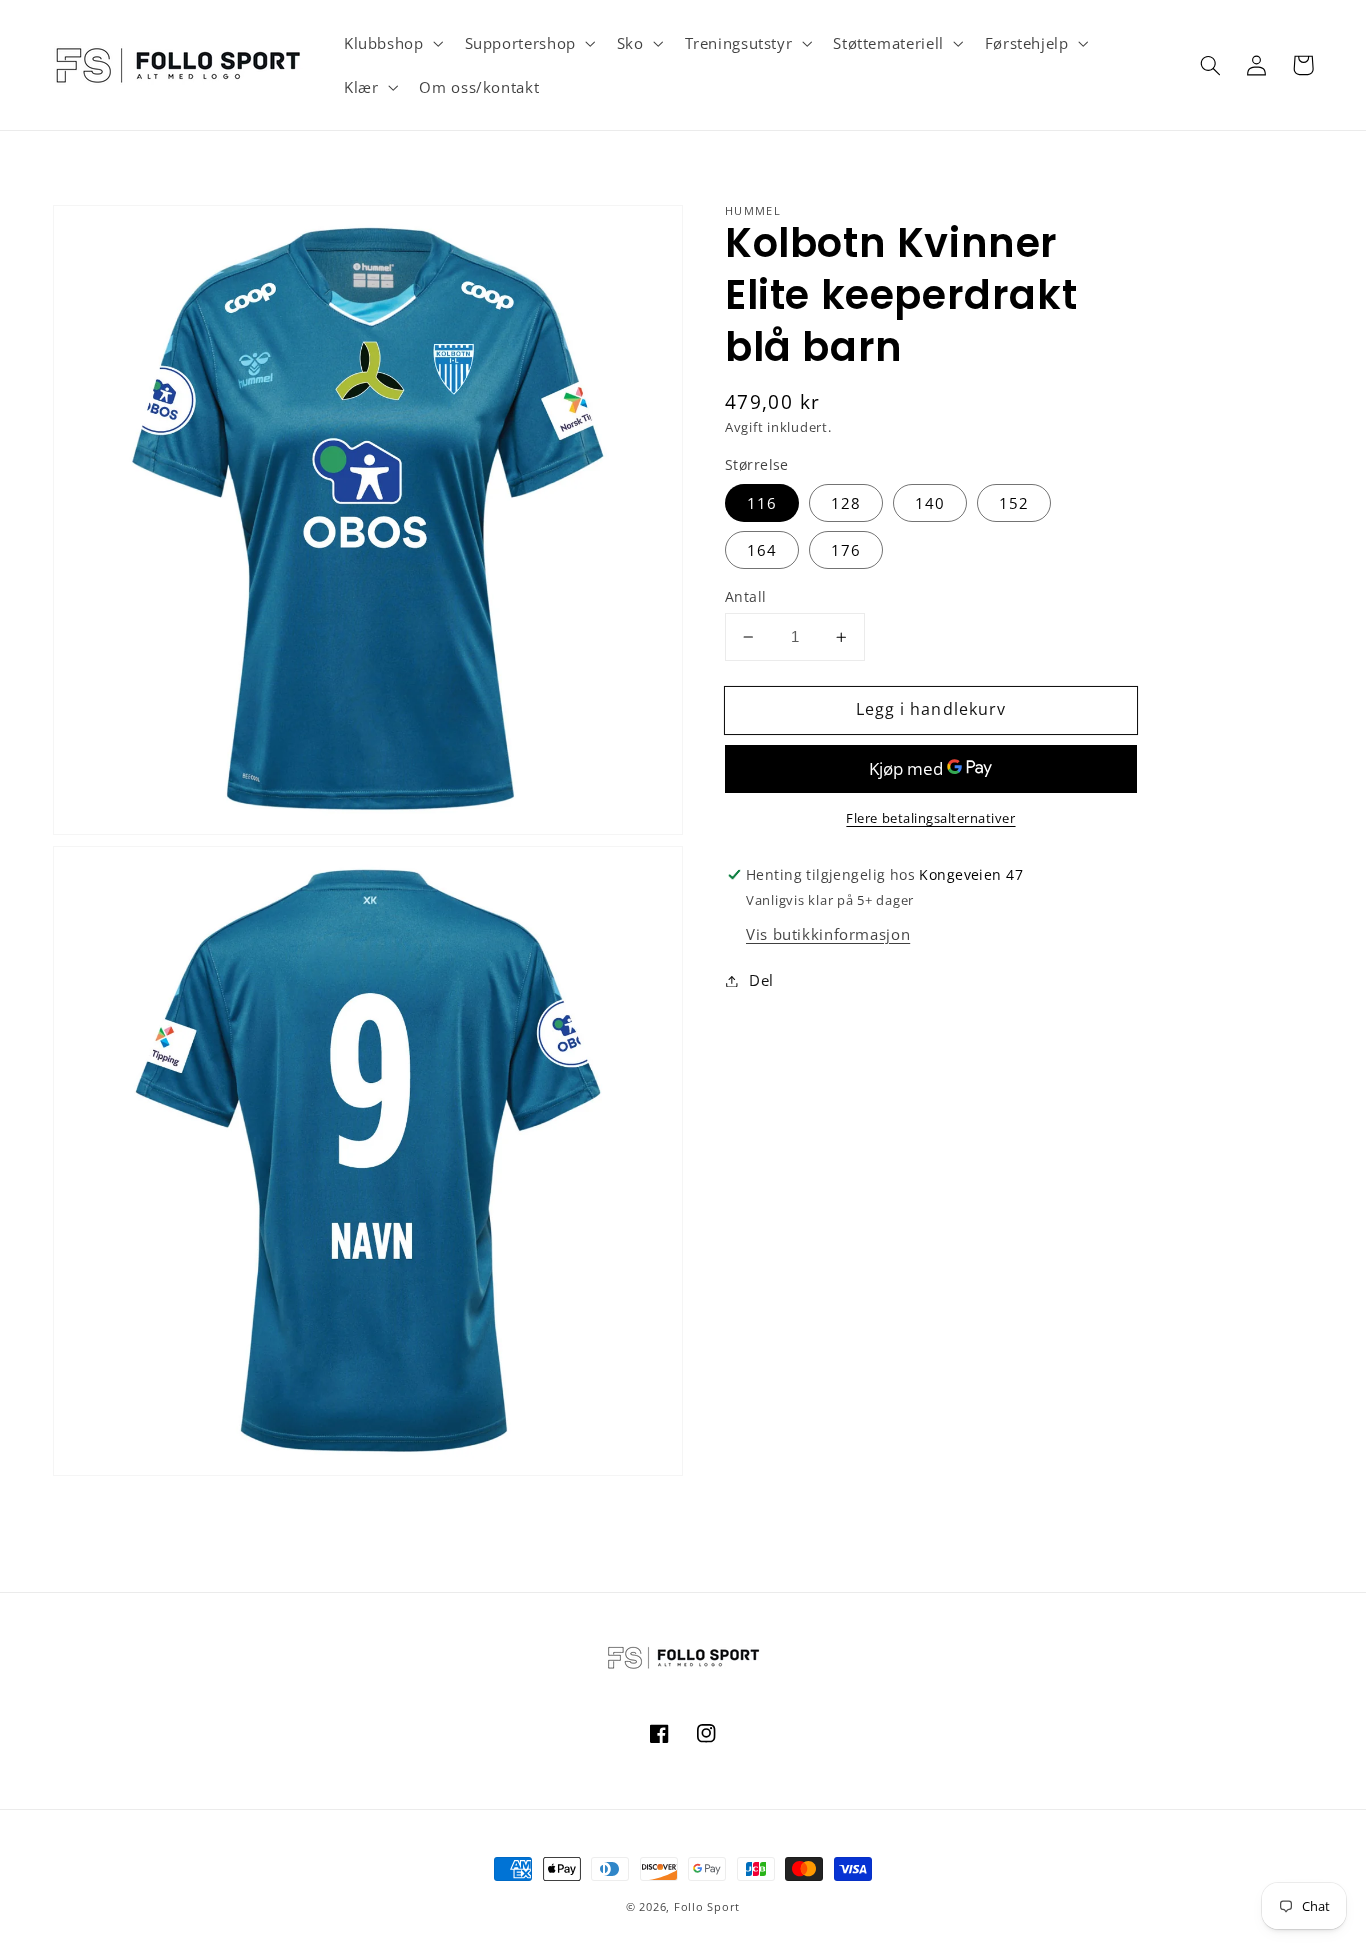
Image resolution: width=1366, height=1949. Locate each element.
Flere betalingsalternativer (930, 818)
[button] (391, 43)
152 (1014, 503)
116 (762, 503)
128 (846, 503)
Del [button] (761, 980)
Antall (746, 596)
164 (762, 550)
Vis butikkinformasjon (828, 934)
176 (846, 550)
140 (930, 503)
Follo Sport (707, 1907)
